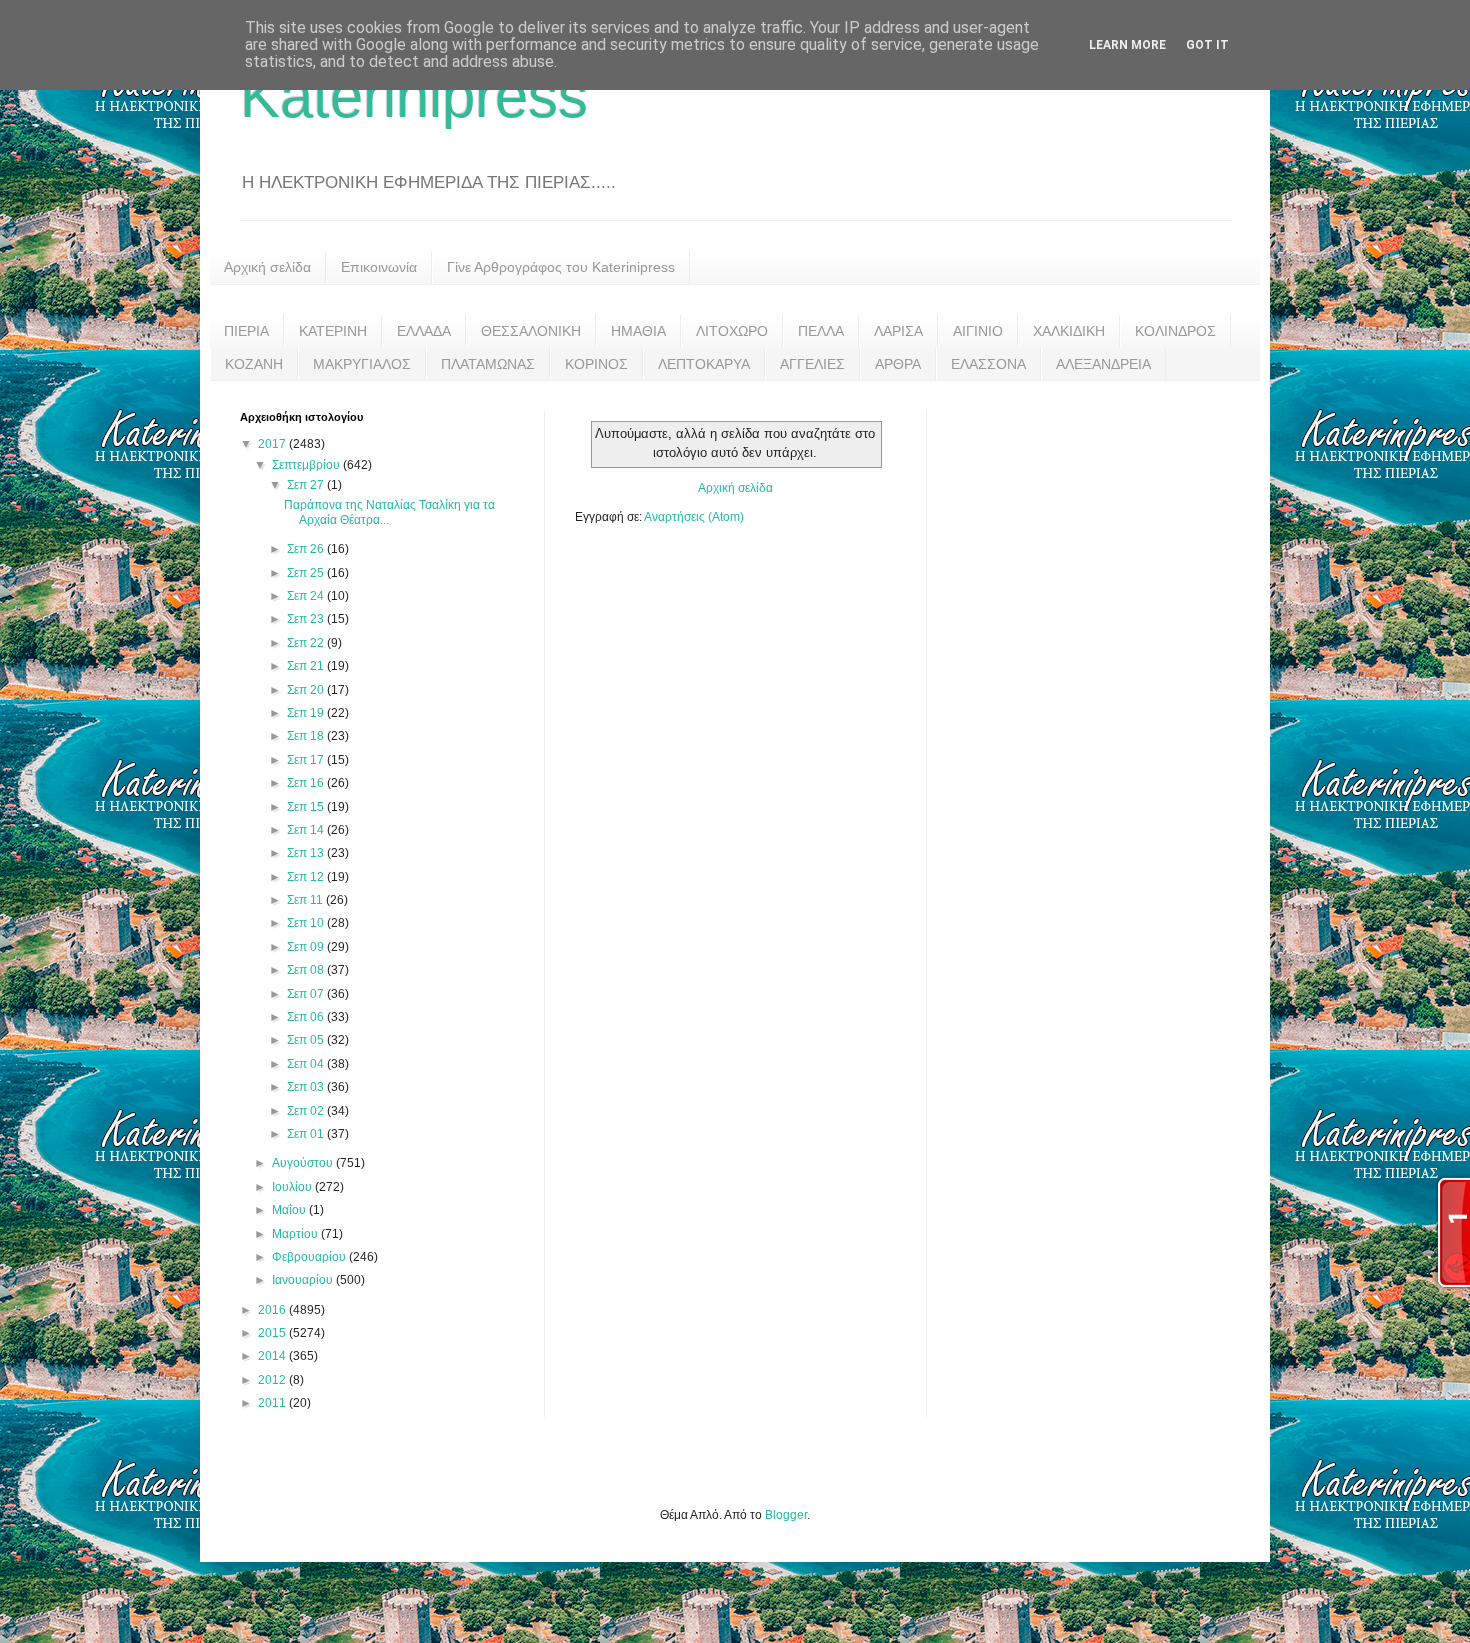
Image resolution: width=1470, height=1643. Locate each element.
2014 (273, 1356)
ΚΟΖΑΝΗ (254, 364)
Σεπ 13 (307, 853)
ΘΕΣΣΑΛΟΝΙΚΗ (531, 331)
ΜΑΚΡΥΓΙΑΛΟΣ (362, 364)
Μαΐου (290, 1210)
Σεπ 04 (307, 1064)
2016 (273, 1310)
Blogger (786, 1515)
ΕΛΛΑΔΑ (424, 331)
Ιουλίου (293, 1187)
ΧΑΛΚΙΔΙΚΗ (1069, 331)
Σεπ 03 (307, 1087)
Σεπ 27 (307, 485)
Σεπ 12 (307, 877)
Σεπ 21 (307, 666)
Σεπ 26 (307, 549)
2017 (273, 444)
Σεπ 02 (307, 1111)
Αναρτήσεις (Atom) (694, 517)
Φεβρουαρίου (310, 1257)
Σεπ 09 (307, 947)
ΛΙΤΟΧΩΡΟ (732, 331)
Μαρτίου (296, 1234)
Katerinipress (414, 96)
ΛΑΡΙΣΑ (898, 331)
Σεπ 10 (307, 923)
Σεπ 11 (306, 900)
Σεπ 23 (307, 619)
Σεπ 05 (307, 1040)
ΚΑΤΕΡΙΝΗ (333, 331)
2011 (273, 1403)
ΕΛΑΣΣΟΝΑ (988, 364)
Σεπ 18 (307, 736)
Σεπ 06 (307, 1017)
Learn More (1127, 45)
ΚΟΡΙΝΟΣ (596, 364)
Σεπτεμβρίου (307, 465)
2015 (273, 1333)
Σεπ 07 (307, 994)
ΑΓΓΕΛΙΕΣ (812, 364)
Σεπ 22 (307, 643)
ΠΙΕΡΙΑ (246, 331)
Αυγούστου (304, 1163)
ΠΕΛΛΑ (821, 331)
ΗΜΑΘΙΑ (638, 331)
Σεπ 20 (307, 690)
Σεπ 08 (307, 970)
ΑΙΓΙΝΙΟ (978, 331)
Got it (1207, 45)
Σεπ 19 (307, 713)
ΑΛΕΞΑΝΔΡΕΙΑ (1103, 364)
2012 (273, 1380)
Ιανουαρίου (304, 1280)
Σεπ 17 (307, 760)
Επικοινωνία (379, 267)
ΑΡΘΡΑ (898, 364)
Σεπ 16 (307, 783)
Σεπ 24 (307, 596)
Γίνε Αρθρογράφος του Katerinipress (561, 267)
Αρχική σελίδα (267, 267)
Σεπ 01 (307, 1134)
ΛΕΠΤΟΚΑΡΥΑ (704, 364)
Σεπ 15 (307, 807)
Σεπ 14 (307, 830)
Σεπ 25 (307, 573)
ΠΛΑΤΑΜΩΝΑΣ (488, 364)
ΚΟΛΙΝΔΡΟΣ (1175, 331)
